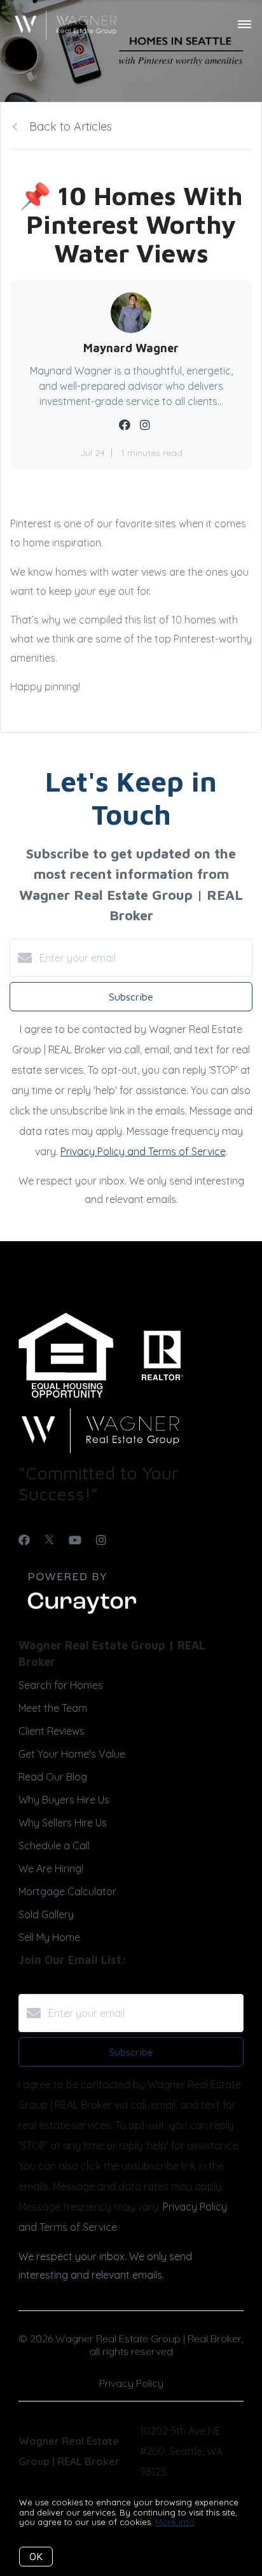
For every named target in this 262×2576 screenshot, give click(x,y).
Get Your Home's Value (72, 1754)
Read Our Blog (53, 1777)
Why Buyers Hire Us (64, 1800)
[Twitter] (49, 1540)
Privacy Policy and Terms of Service (143, 1151)
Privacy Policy (131, 2383)
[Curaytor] (82, 1614)
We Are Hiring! (51, 1868)
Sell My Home (49, 1937)
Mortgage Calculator (67, 1891)
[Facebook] (24, 1540)
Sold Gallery (46, 1914)
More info (175, 2522)
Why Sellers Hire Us (63, 1823)
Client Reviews (52, 1731)
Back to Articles (71, 126)
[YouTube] (75, 1540)
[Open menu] (245, 25)
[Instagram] (101, 1540)
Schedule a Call (54, 1846)
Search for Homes (61, 1685)
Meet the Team (53, 1708)
